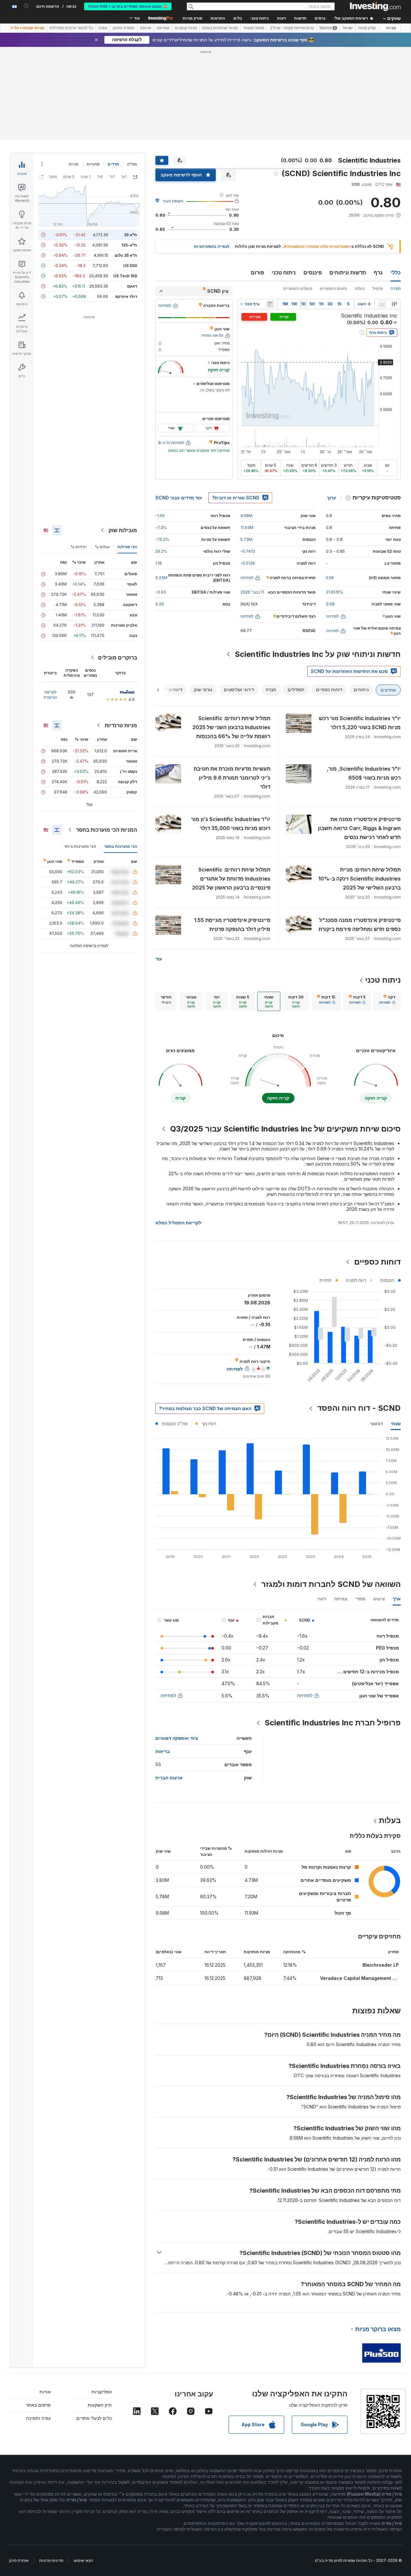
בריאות (163, 1751)
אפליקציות (102, 2392)
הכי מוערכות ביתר (80, 846)
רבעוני (377, 1423)
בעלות (360, 288)
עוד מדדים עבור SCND (179, 498)
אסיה (103, 28)
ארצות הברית (169, 1778)
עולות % (102, 547)
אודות (45, 2392)
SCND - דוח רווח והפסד (359, 1408)
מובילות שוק (123, 530)
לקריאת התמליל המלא (178, 1223)
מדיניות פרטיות (51, 2560)
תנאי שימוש (83, 2560)
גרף (378, 273)
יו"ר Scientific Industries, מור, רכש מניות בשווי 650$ (364, 773)
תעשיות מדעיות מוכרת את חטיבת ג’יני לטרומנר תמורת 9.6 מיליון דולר (232, 778)
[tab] (387, 1001)
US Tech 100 (125, 276)
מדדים (113, 164)
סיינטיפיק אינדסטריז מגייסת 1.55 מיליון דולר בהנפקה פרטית (232, 925)
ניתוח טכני (284, 273)
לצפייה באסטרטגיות (212, 246)
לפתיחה (305, 1695)
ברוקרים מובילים (118, 657)
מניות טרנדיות (121, 725)
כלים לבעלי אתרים (94, 2418)
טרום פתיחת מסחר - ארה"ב (292, 28)
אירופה (146, 28)
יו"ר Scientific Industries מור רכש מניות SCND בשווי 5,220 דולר (360, 723)
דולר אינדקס (126, 296)
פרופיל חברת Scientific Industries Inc (333, 1723)
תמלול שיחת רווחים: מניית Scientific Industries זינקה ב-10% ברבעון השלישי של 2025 (359, 879)
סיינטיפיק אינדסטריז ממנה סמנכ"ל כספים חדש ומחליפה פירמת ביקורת (360, 925)
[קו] (382, 304)
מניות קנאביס (186, 28)
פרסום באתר (38, 2405)
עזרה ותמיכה (38, 2418)
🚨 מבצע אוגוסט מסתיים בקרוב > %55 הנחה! (128, 6)
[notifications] (26, 6)
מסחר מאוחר (254, 28)
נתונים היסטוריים (333, 288)
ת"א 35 (131, 235)
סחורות (93, 164)
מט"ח (132, 164)
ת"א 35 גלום (126, 255)
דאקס (132, 286)
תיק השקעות (100, 2405)
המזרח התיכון (124, 28)
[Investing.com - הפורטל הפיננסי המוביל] (375, 6)
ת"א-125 (129, 245)
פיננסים (313, 273)
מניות (391, 28)
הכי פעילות (127, 547)
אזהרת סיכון (19, 2560)
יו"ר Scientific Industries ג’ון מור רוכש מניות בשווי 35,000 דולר (231, 824)
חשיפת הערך (173, 201)
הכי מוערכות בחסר (121, 846)
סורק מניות (192, 18)
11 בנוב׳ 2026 (252, 592)
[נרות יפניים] (394, 304)
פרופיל (378, 288)
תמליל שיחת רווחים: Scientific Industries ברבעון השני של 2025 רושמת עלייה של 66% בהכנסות (231, 727)
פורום (257, 273)
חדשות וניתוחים (348, 273)
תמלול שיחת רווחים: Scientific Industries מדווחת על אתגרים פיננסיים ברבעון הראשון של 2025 (231, 879)
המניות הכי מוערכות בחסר (107, 830)
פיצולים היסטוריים (298, 288)
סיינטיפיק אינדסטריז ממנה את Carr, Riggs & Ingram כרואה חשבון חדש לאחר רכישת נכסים (359, 828)
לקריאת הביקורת (50, 695)
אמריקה (163, 28)
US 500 (130, 266)
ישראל (348, 28)
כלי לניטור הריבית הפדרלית (71, 28)
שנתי (396, 1423)
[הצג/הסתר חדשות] (270, 304)
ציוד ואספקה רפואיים (177, 1738)
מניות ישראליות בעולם (220, 28)
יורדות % (79, 547)
